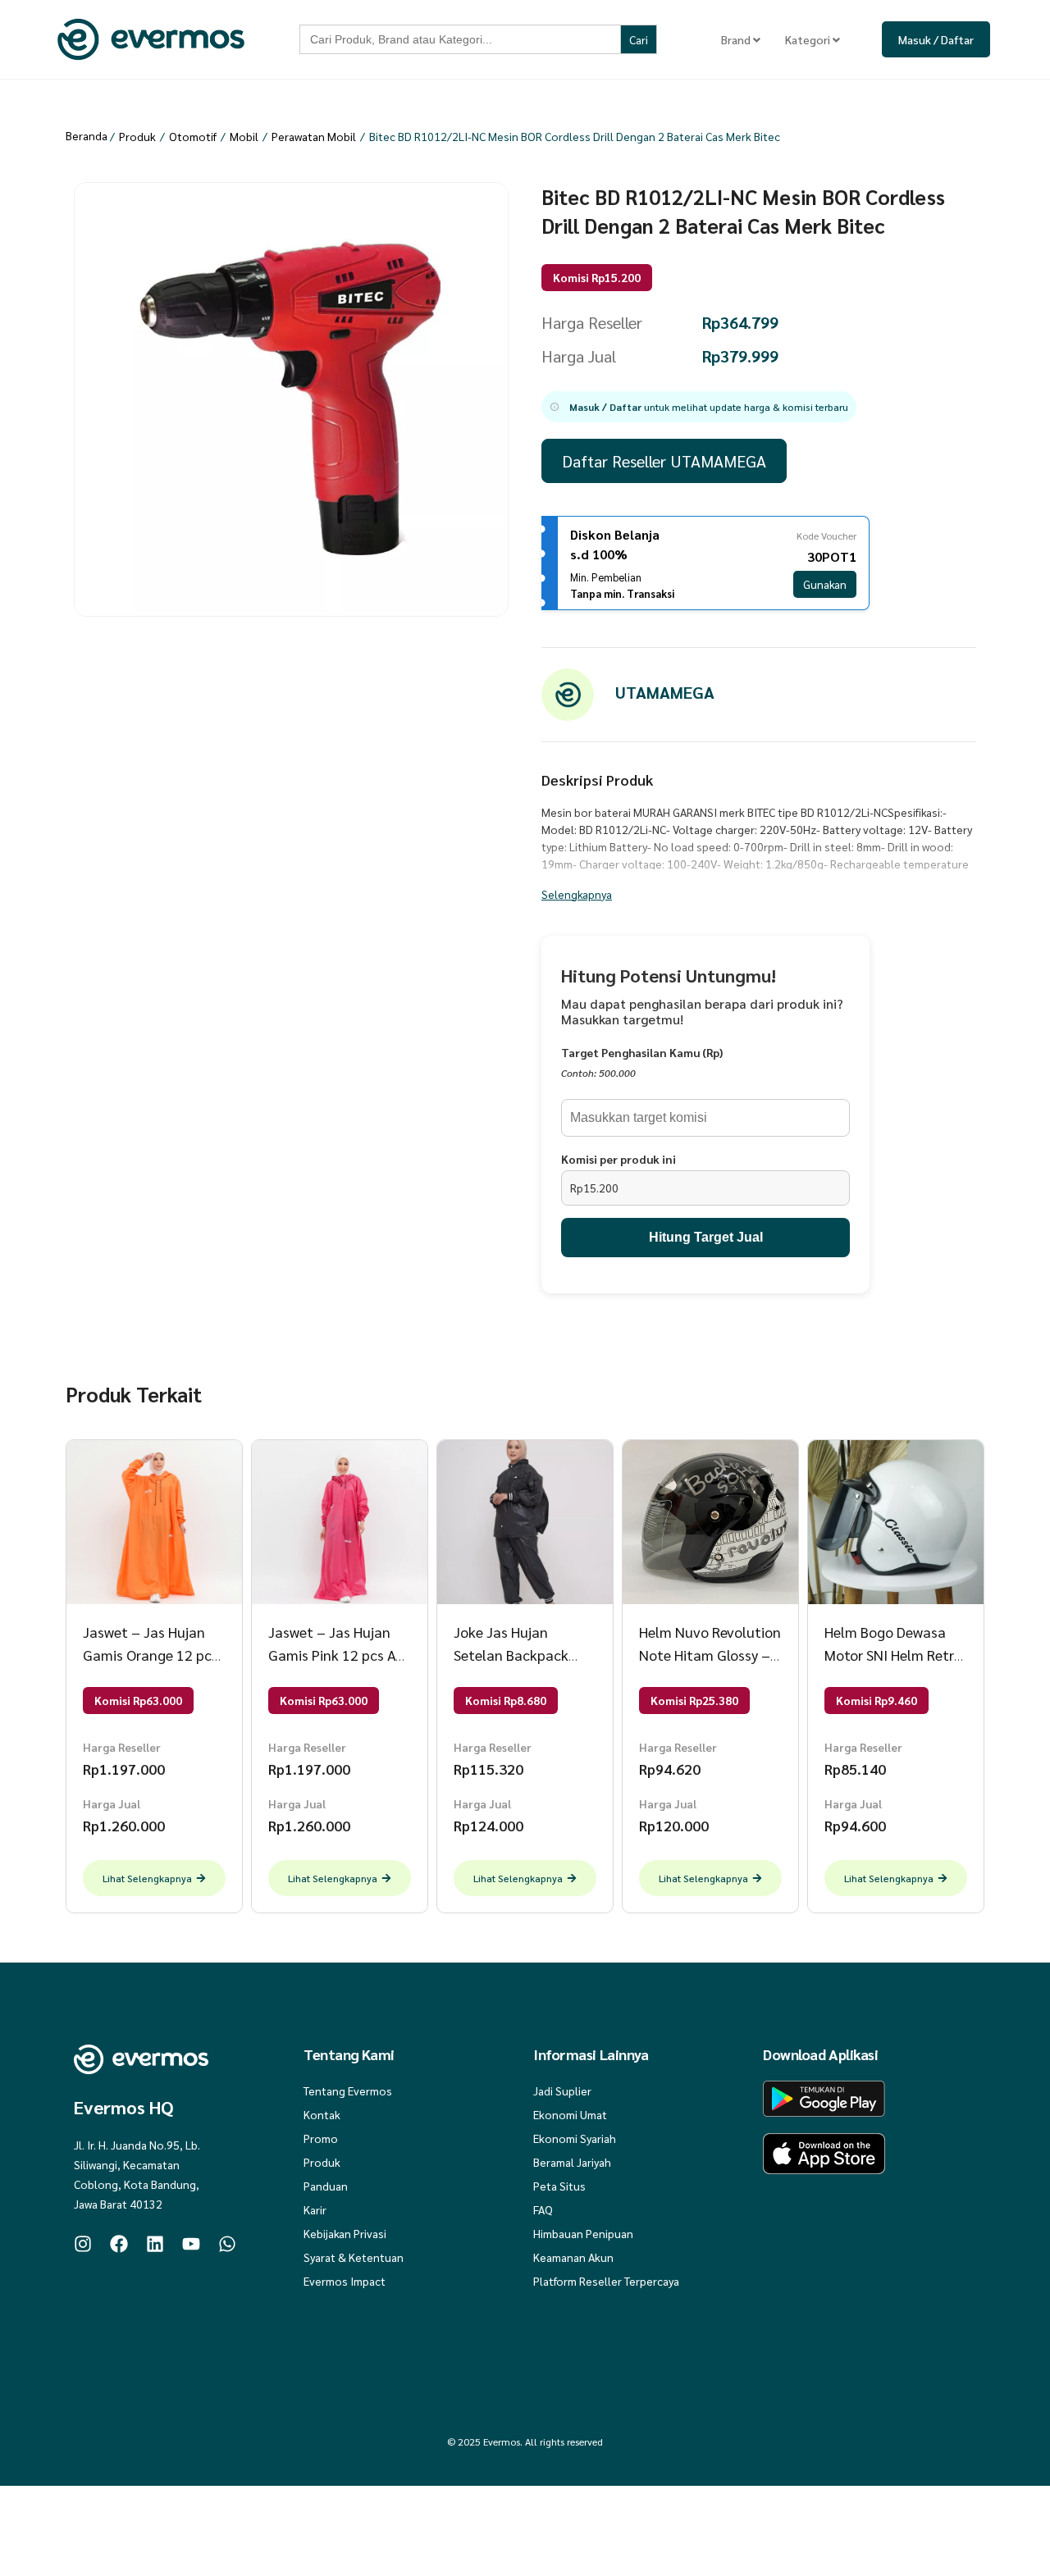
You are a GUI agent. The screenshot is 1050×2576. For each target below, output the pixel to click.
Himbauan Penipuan (583, 2233)
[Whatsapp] (227, 2244)
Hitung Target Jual (706, 1237)
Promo (321, 2138)
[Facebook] (119, 2244)
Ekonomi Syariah (575, 2138)
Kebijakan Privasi (345, 2233)
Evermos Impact (345, 2281)
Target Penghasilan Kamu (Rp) (642, 1052)
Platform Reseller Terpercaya (606, 2281)
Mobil (244, 136)
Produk (137, 136)
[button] (699, 407)
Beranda (87, 135)
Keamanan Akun (573, 2257)
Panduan (326, 2186)
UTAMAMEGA (665, 692)
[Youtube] (191, 2244)
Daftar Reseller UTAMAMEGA (664, 461)
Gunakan (825, 584)
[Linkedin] (155, 2244)
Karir (315, 2209)
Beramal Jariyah (572, 2162)
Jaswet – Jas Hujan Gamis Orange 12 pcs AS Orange (151, 1655)
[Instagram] (83, 2244)
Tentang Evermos (348, 2090)
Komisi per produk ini (619, 1159)
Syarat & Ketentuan (354, 2257)
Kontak (322, 2114)
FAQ (543, 2209)
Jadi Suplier (562, 2090)
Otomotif (193, 136)
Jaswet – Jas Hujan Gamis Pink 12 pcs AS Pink (336, 1655)
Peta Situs (559, 2186)
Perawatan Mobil (314, 136)
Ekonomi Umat (570, 2114)
